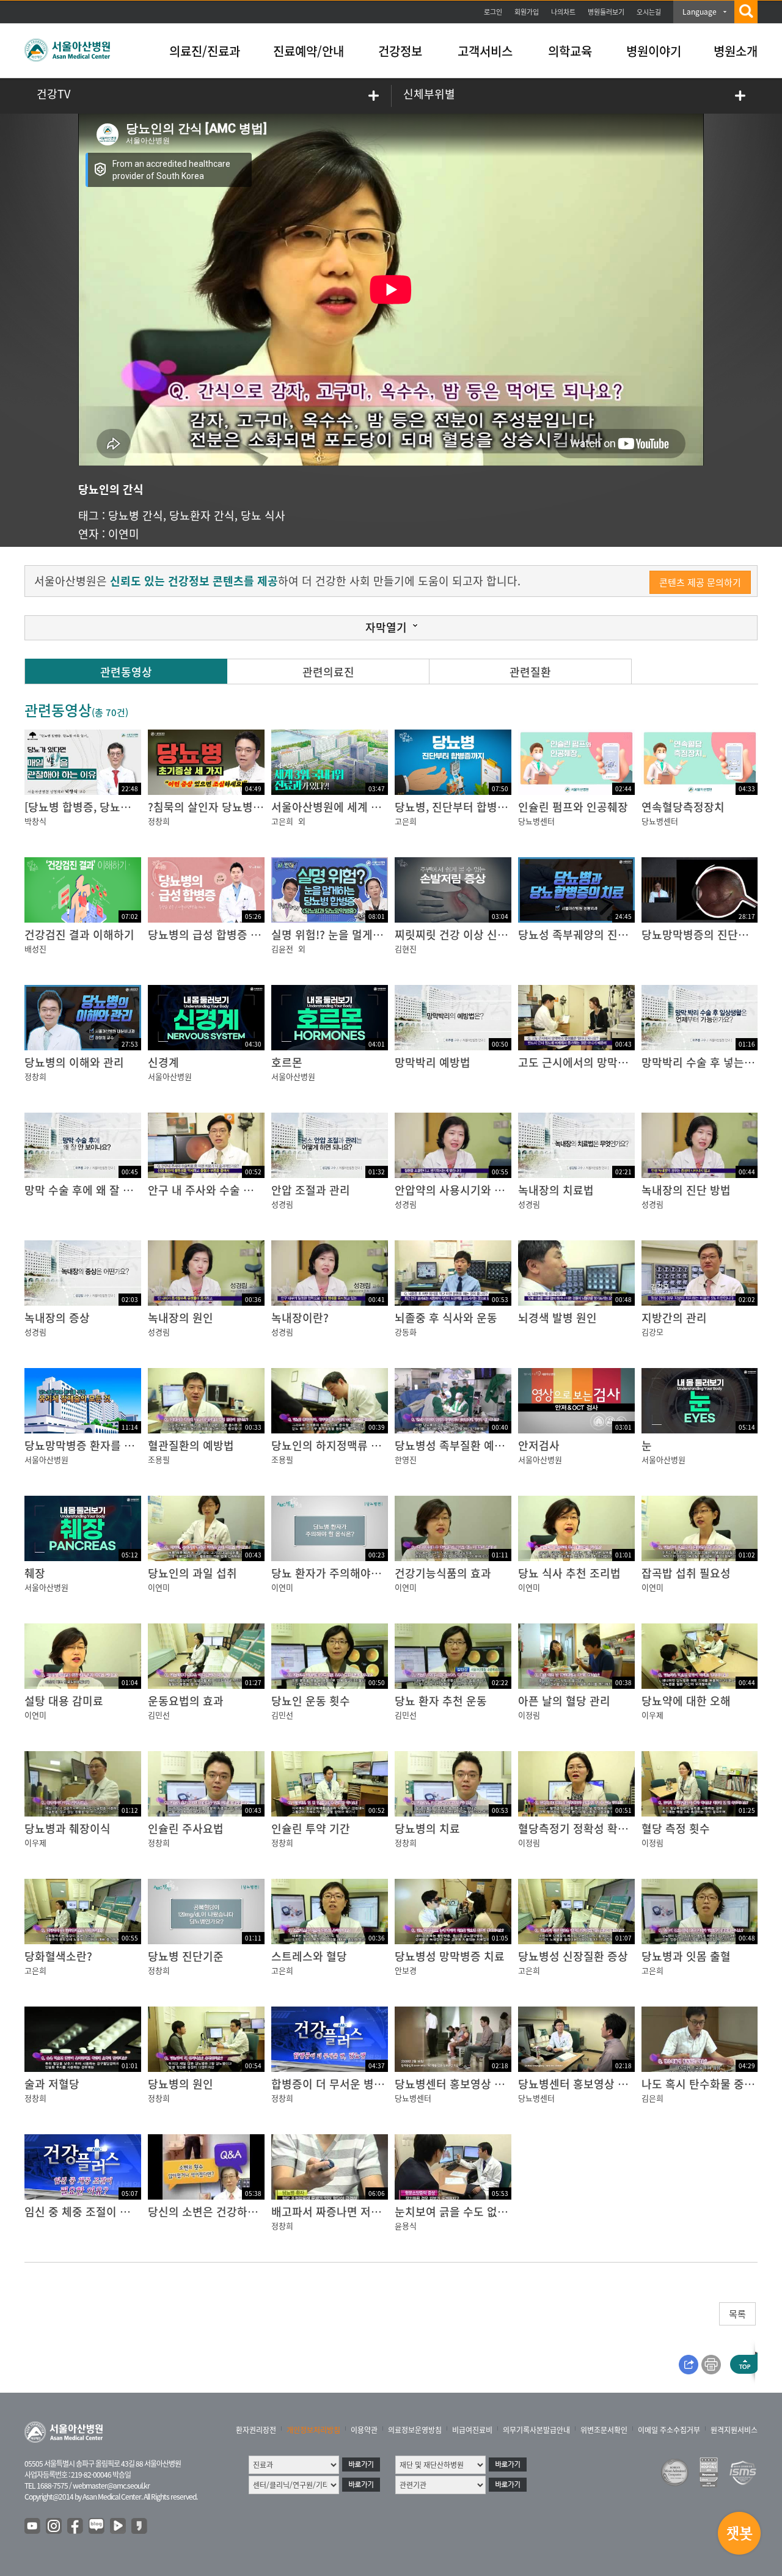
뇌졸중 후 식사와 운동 (446, 1318)
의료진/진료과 (205, 51)
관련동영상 (126, 672)
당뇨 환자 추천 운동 (441, 1701)
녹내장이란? (300, 1318)
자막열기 (386, 627)
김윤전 (282, 949)
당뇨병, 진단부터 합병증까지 (462, 807)
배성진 (35, 949)
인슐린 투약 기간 (311, 1828)
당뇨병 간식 (136, 515)
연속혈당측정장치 (683, 807)
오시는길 (649, 12)
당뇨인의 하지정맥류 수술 (331, 1445)
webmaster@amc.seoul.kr (111, 2486)
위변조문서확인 (604, 2430)
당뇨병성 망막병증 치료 (450, 1956)
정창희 (159, 821)
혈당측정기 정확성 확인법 (578, 1828)
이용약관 (364, 2430)
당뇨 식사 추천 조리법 (569, 1573)
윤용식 (406, 2226)
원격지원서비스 (734, 2430)
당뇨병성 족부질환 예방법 (455, 1445)
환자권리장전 (256, 2430)
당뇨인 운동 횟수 (311, 1701)
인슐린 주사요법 (186, 1828)
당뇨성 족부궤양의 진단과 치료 (590, 935)
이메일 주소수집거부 (669, 2430)
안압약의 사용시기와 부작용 (460, 1190)
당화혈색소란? (58, 1956)
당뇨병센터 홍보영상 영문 (578, 2084)
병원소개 (736, 51)
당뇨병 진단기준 (186, 1956)
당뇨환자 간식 (202, 515)
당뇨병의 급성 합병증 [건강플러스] (229, 935)
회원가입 (527, 12)
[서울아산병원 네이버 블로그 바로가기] (97, 2527)
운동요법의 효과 (186, 1701)
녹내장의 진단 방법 (686, 1190)
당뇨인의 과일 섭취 (192, 1573)
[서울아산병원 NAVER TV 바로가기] (119, 2527)
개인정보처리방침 (313, 2430)
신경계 (163, 1062)
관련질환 (530, 672)
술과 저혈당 (52, 2084)
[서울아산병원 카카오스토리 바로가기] (140, 2527)
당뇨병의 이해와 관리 (74, 1062)
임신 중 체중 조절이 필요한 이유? (102, 2212)
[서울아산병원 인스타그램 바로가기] (54, 2527)
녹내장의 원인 (181, 1318)
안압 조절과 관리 (311, 1190)
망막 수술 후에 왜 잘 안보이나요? (102, 1190)
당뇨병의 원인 (181, 2084)
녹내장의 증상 (57, 1318)
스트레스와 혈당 (309, 1956)
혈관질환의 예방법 (191, 1445)
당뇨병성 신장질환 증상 (573, 1956)
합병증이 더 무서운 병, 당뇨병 (341, 2084)
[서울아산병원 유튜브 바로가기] (33, 2527)
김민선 (159, 1715)
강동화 (406, 1332)
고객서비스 (485, 51)
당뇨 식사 (263, 515)
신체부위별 (429, 94)
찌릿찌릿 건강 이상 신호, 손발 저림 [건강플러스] (508, 935)
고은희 (282, 821)
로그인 (493, 12)
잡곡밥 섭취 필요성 (686, 1573)
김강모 (652, 1332)
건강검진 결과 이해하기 (79, 935)
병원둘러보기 (606, 12)
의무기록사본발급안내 (536, 2430)
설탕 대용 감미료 (64, 1701)
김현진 (406, 949)
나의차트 (563, 12)
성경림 (282, 1204)
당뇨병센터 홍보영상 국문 (455, 2084)
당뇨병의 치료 (427, 1828)
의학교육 (570, 51)
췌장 (35, 1573)
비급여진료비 (472, 2430)
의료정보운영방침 (415, 2430)
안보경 (406, 1970)
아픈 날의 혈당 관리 (564, 1701)
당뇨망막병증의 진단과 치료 (707, 935)
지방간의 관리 (674, 1318)
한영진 (406, 1459)
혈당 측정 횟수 (676, 1828)
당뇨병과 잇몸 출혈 (686, 1956)
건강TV (53, 94)
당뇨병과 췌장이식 (68, 1828)
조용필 (159, 1459)
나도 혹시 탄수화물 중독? (701, 2084)
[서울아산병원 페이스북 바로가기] (76, 2527)
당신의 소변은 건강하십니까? (216, 2212)
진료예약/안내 (309, 51)
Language (700, 12)
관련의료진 (328, 672)
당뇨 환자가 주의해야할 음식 (338, 1573)
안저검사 (539, 1445)
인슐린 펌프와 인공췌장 (573, 807)
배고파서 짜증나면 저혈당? (334, 2212)
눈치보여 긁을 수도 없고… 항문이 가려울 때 (498, 2212)
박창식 (35, 821)
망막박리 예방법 (433, 1062)
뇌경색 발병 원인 (557, 1318)
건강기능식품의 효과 (443, 1573)
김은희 (652, 2098)
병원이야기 (654, 51)
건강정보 (400, 51)
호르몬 (287, 1062)
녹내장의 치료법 (556, 1190)
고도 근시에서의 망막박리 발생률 (595, 1062)
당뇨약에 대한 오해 (686, 1701)
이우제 (652, 1715)
